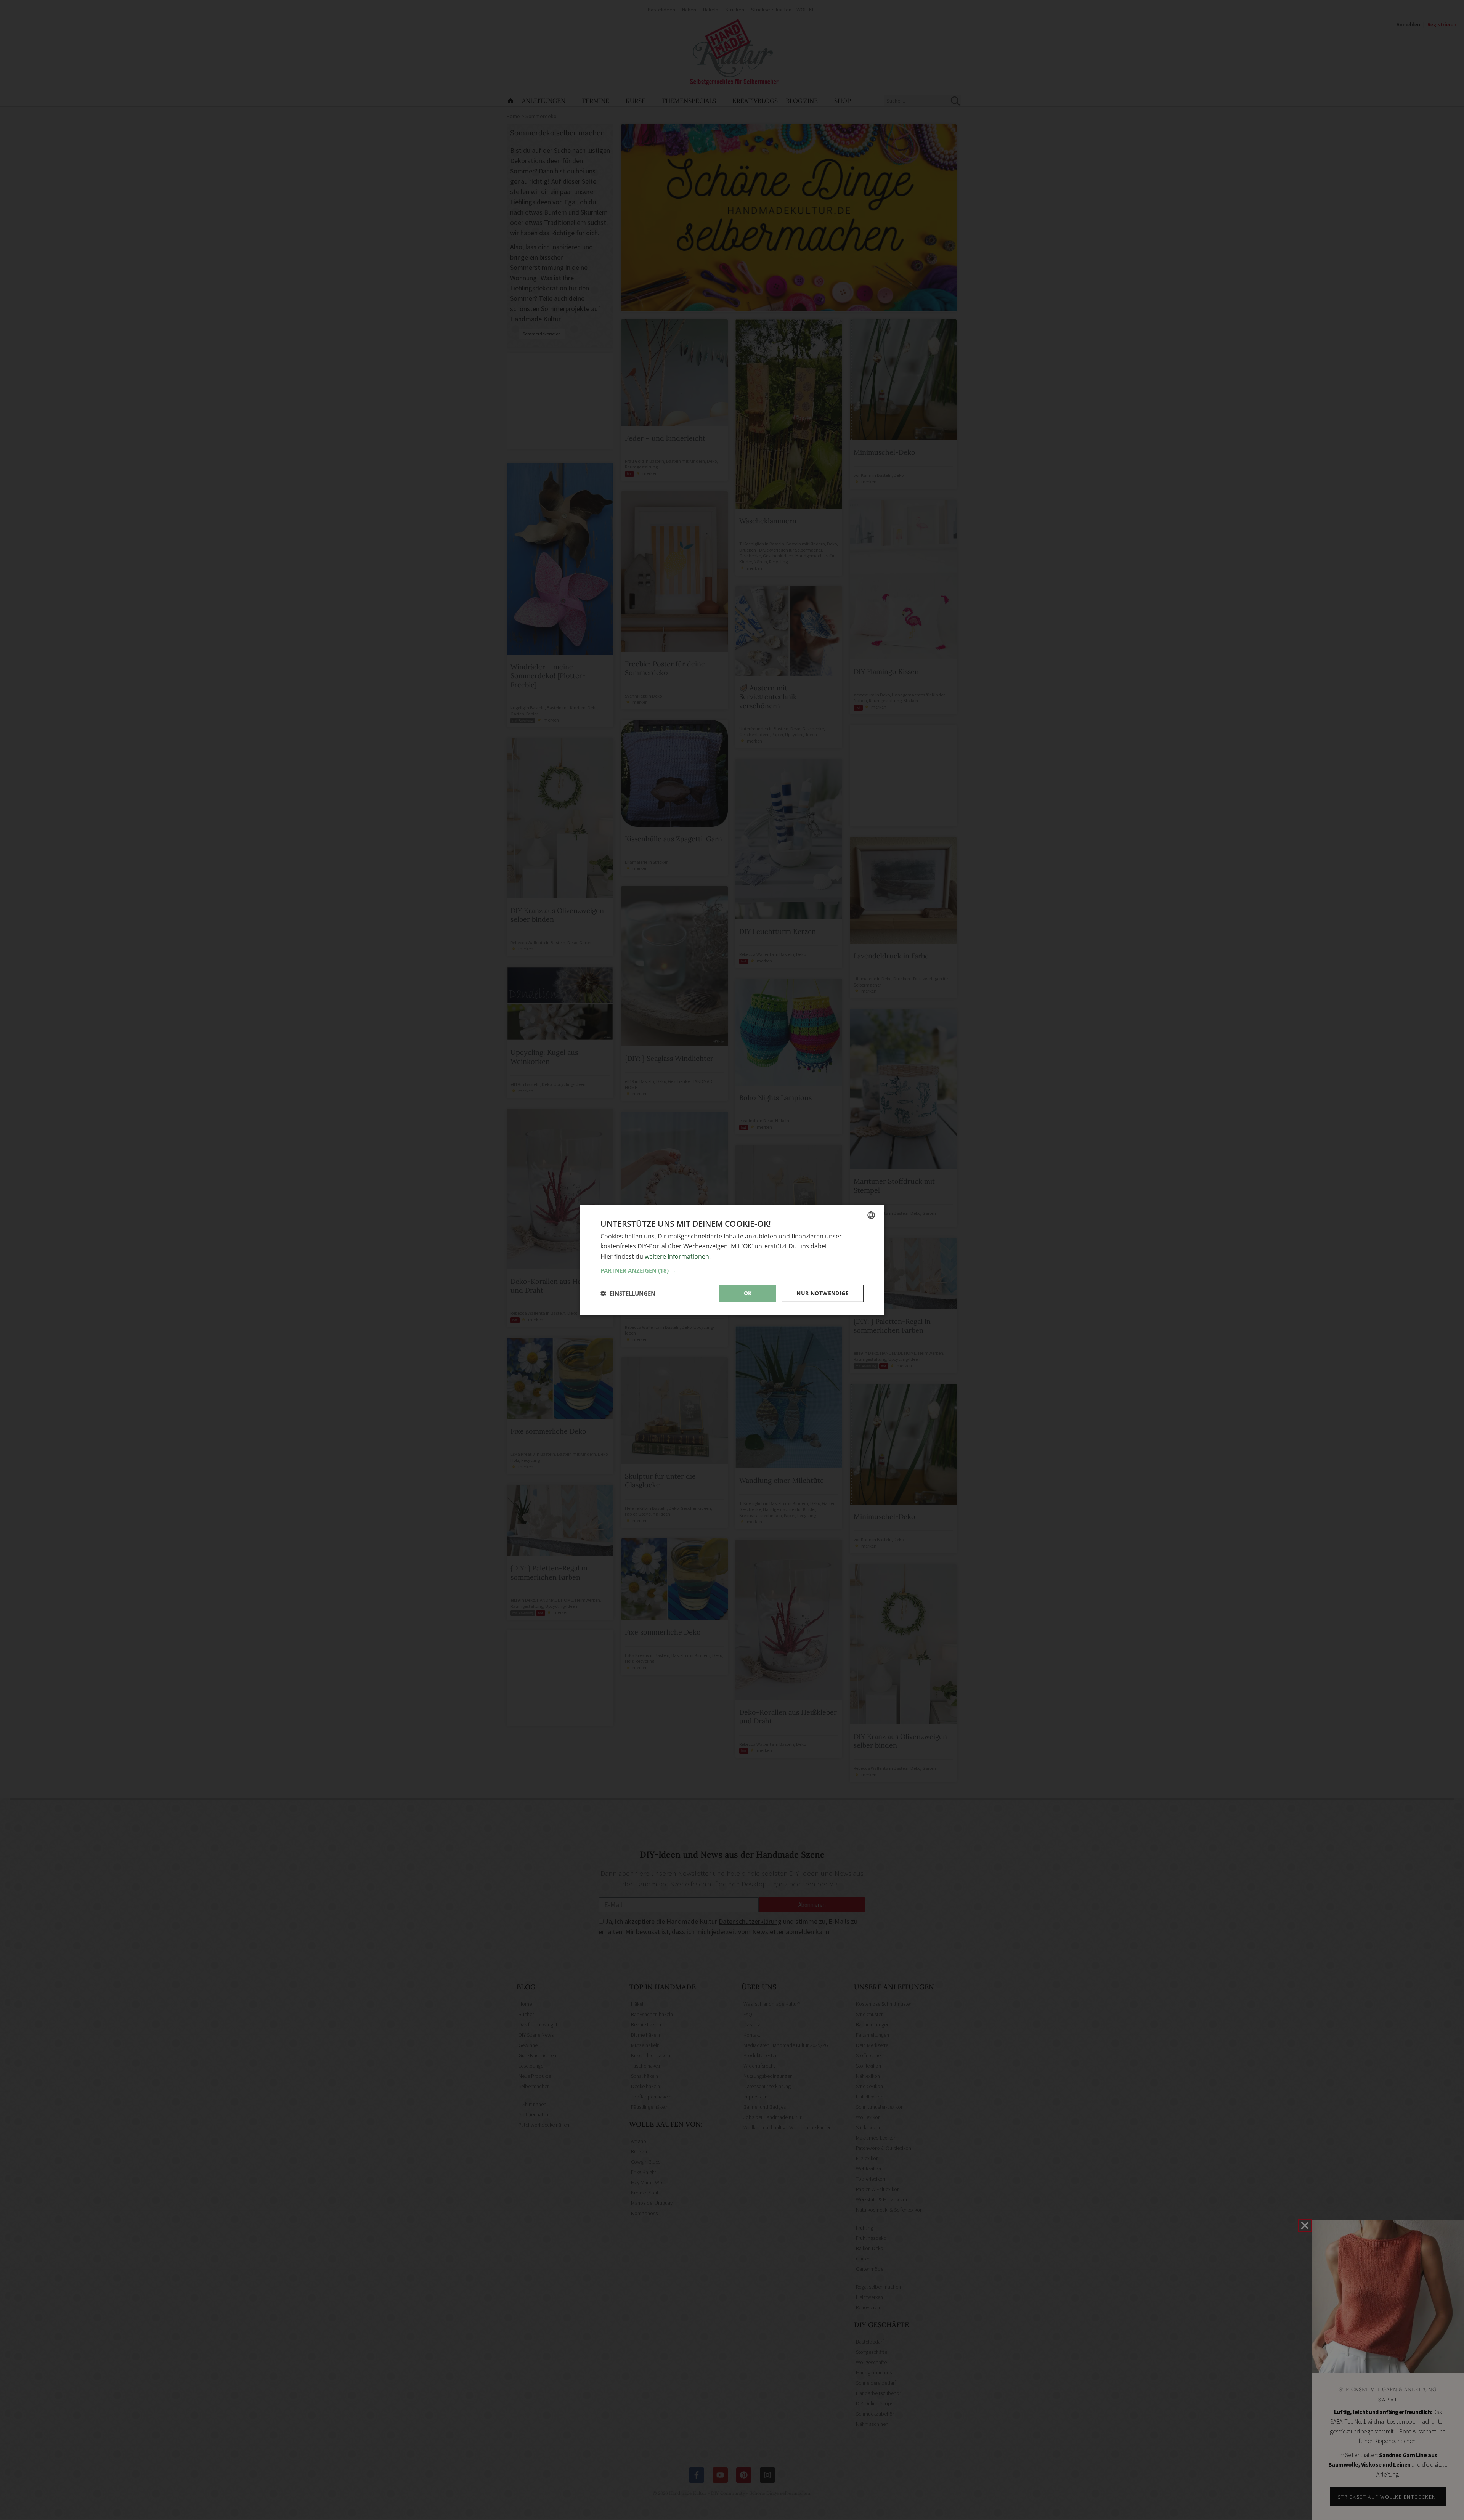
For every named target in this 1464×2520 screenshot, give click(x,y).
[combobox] (871, 1215)
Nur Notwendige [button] (823, 1293)
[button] (732, 1270)
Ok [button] (748, 1293)
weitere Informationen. (678, 1256)
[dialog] (732, 1260)
